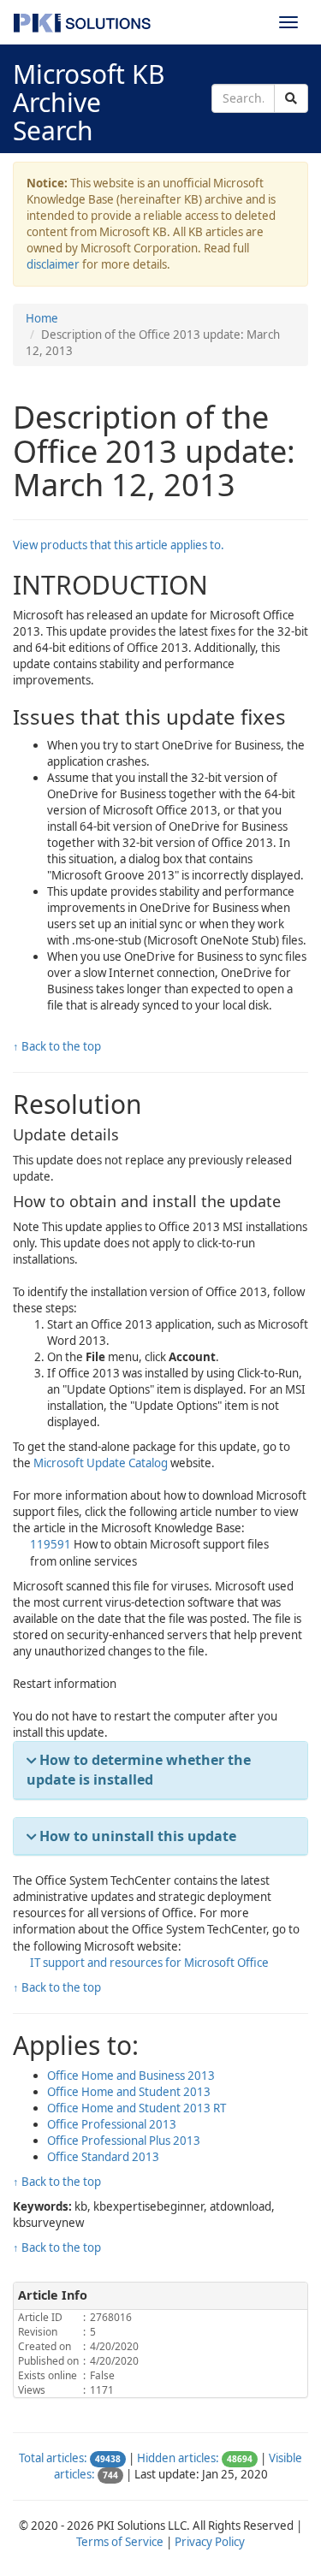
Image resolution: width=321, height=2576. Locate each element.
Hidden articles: (178, 2458)
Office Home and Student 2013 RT (137, 2108)
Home (42, 318)
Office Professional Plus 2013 (124, 2141)
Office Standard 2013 (103, 2157)
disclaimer (53, 264)
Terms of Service (120, 2542)
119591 (52, 1544)
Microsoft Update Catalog (101, 1463)
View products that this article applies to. (119, 545)
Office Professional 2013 (112, 2124)
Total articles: (53, 2458)
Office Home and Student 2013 (129, 2092)
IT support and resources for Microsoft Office (149, 1963)
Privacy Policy (210, 2542)
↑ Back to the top (57, 1046)
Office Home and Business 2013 (131, 2076)
